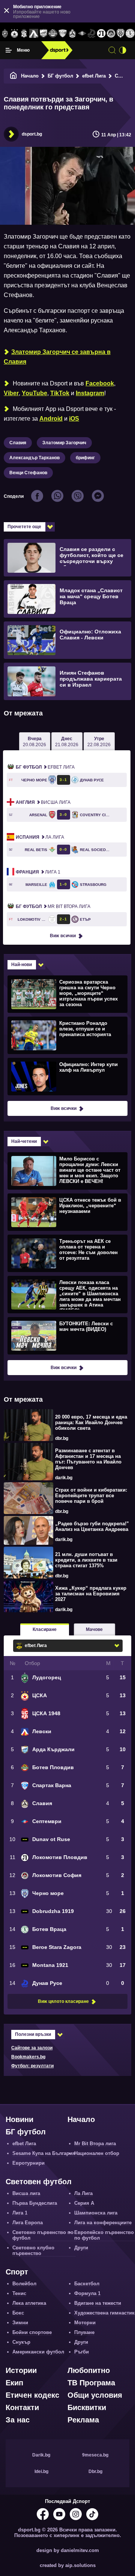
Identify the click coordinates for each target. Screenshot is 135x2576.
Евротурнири (28, 2163)
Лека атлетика (29, 2303)
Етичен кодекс (32, 2395)
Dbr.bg (95, 2471)
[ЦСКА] (15, 34)
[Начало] (13, 76)
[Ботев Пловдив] (53, 34)
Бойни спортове (32, 2332)
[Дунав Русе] (91, 34)
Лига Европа (28, 2223)
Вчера (34, 742)
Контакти (22, 2407)
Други (81, 2248)
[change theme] (123, 50)
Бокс (18, 2313)
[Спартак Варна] (63, 34)
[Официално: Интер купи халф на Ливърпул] (67, 1076)
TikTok (60, 393)
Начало (30, 76)
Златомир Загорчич (64, 443)
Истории (21, 2370)
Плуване (84, 2332)
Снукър (21, 2342)
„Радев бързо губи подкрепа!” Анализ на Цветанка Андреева (92, 1526)
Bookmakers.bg (28, 2057)
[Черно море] (121, 34)
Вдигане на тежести (98, 2303)
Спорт (17, 2272)
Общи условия (95, 2395)
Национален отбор (97, 2153)
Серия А (84, 2203)
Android (51, 419)
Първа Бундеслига (35, 2203)
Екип (14, 2383)
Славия (18, 443)
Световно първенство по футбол (43, 2235)
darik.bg (64, 1478)
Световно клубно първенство (33, 2250)
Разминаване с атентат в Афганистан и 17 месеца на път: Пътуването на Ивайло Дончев (88, 1459)
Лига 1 (38, 872)
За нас (18, 2420)
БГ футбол (60, 76)
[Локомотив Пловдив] (101, 34)
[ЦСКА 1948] (24, 34)
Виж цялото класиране (63, 2001)
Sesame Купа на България (44, 2153)
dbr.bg (62, 1438)
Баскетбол (87, 2284)
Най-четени (24, 1141)
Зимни (20, 2323)
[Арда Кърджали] (43, 34)
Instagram (90, 393)
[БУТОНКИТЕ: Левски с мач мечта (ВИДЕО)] (67, 1335)
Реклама (83, 2420)
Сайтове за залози (32, 2048)
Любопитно (89, 2370)
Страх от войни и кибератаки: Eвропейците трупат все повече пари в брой (91, 1496)
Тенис (19, 2293)
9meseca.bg (95, 2455)
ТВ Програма (91, 2383)
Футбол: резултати (32, 2066)
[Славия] (72, 34)
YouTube (34, 393)
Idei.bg (41, 2471)
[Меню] (9, 50)
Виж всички (63, 936)
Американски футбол (38, 2352)
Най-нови (22, 965)
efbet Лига (94, 76)
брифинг (85, 458)
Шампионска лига (96, 2213)
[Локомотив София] (111, 34)
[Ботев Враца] (130, 34)
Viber (11, 393)
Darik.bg (41, 2455)
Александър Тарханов (34, 458)
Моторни (85, 2323)
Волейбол (24, 2284)
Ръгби (82, 2352)
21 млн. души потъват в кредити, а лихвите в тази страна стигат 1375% (86, 1560)
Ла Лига (40, 837)
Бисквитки (87, 2407)
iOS (74, 419)
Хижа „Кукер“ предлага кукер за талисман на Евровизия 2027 (91, 1594)
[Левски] (34, 34)
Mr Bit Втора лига (53, 906)
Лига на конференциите (103, 2223)
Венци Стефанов (28, 473)
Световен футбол (39, 2182)
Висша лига (43, 802)
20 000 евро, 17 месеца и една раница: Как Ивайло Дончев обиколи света (91, 1422)
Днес (67, 742)
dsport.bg (32, 134)
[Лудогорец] (5, 34)
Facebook (100, 383)
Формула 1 (87, 2293)
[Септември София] (82, 34)
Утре (99, 742)
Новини (19, 2119)
